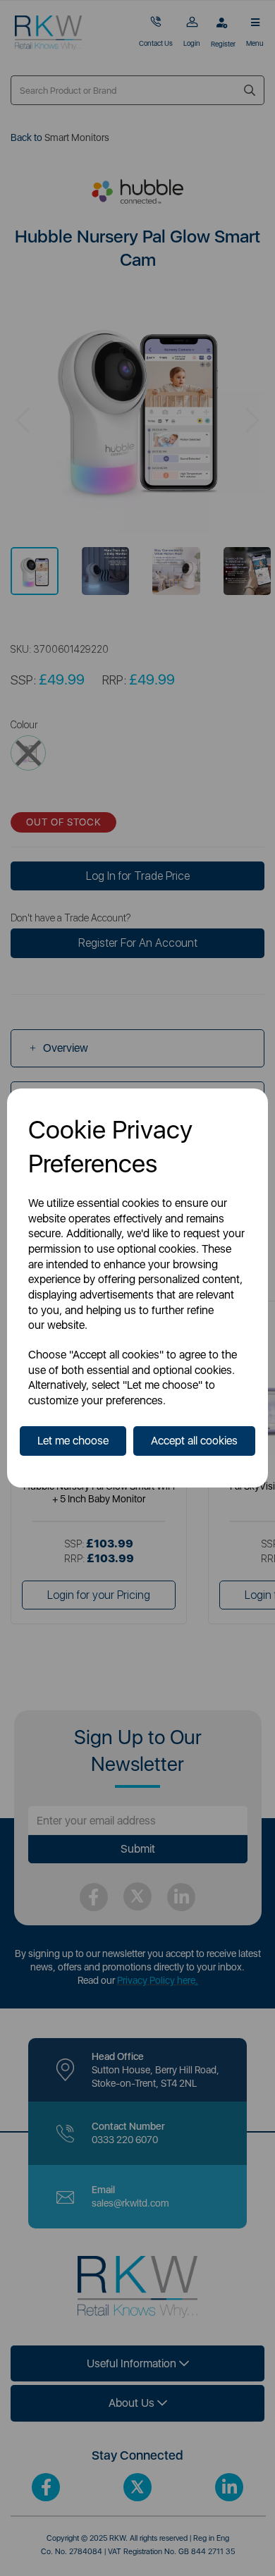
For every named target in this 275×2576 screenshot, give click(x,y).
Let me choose (73, 1441)
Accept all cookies (194, 1441)
